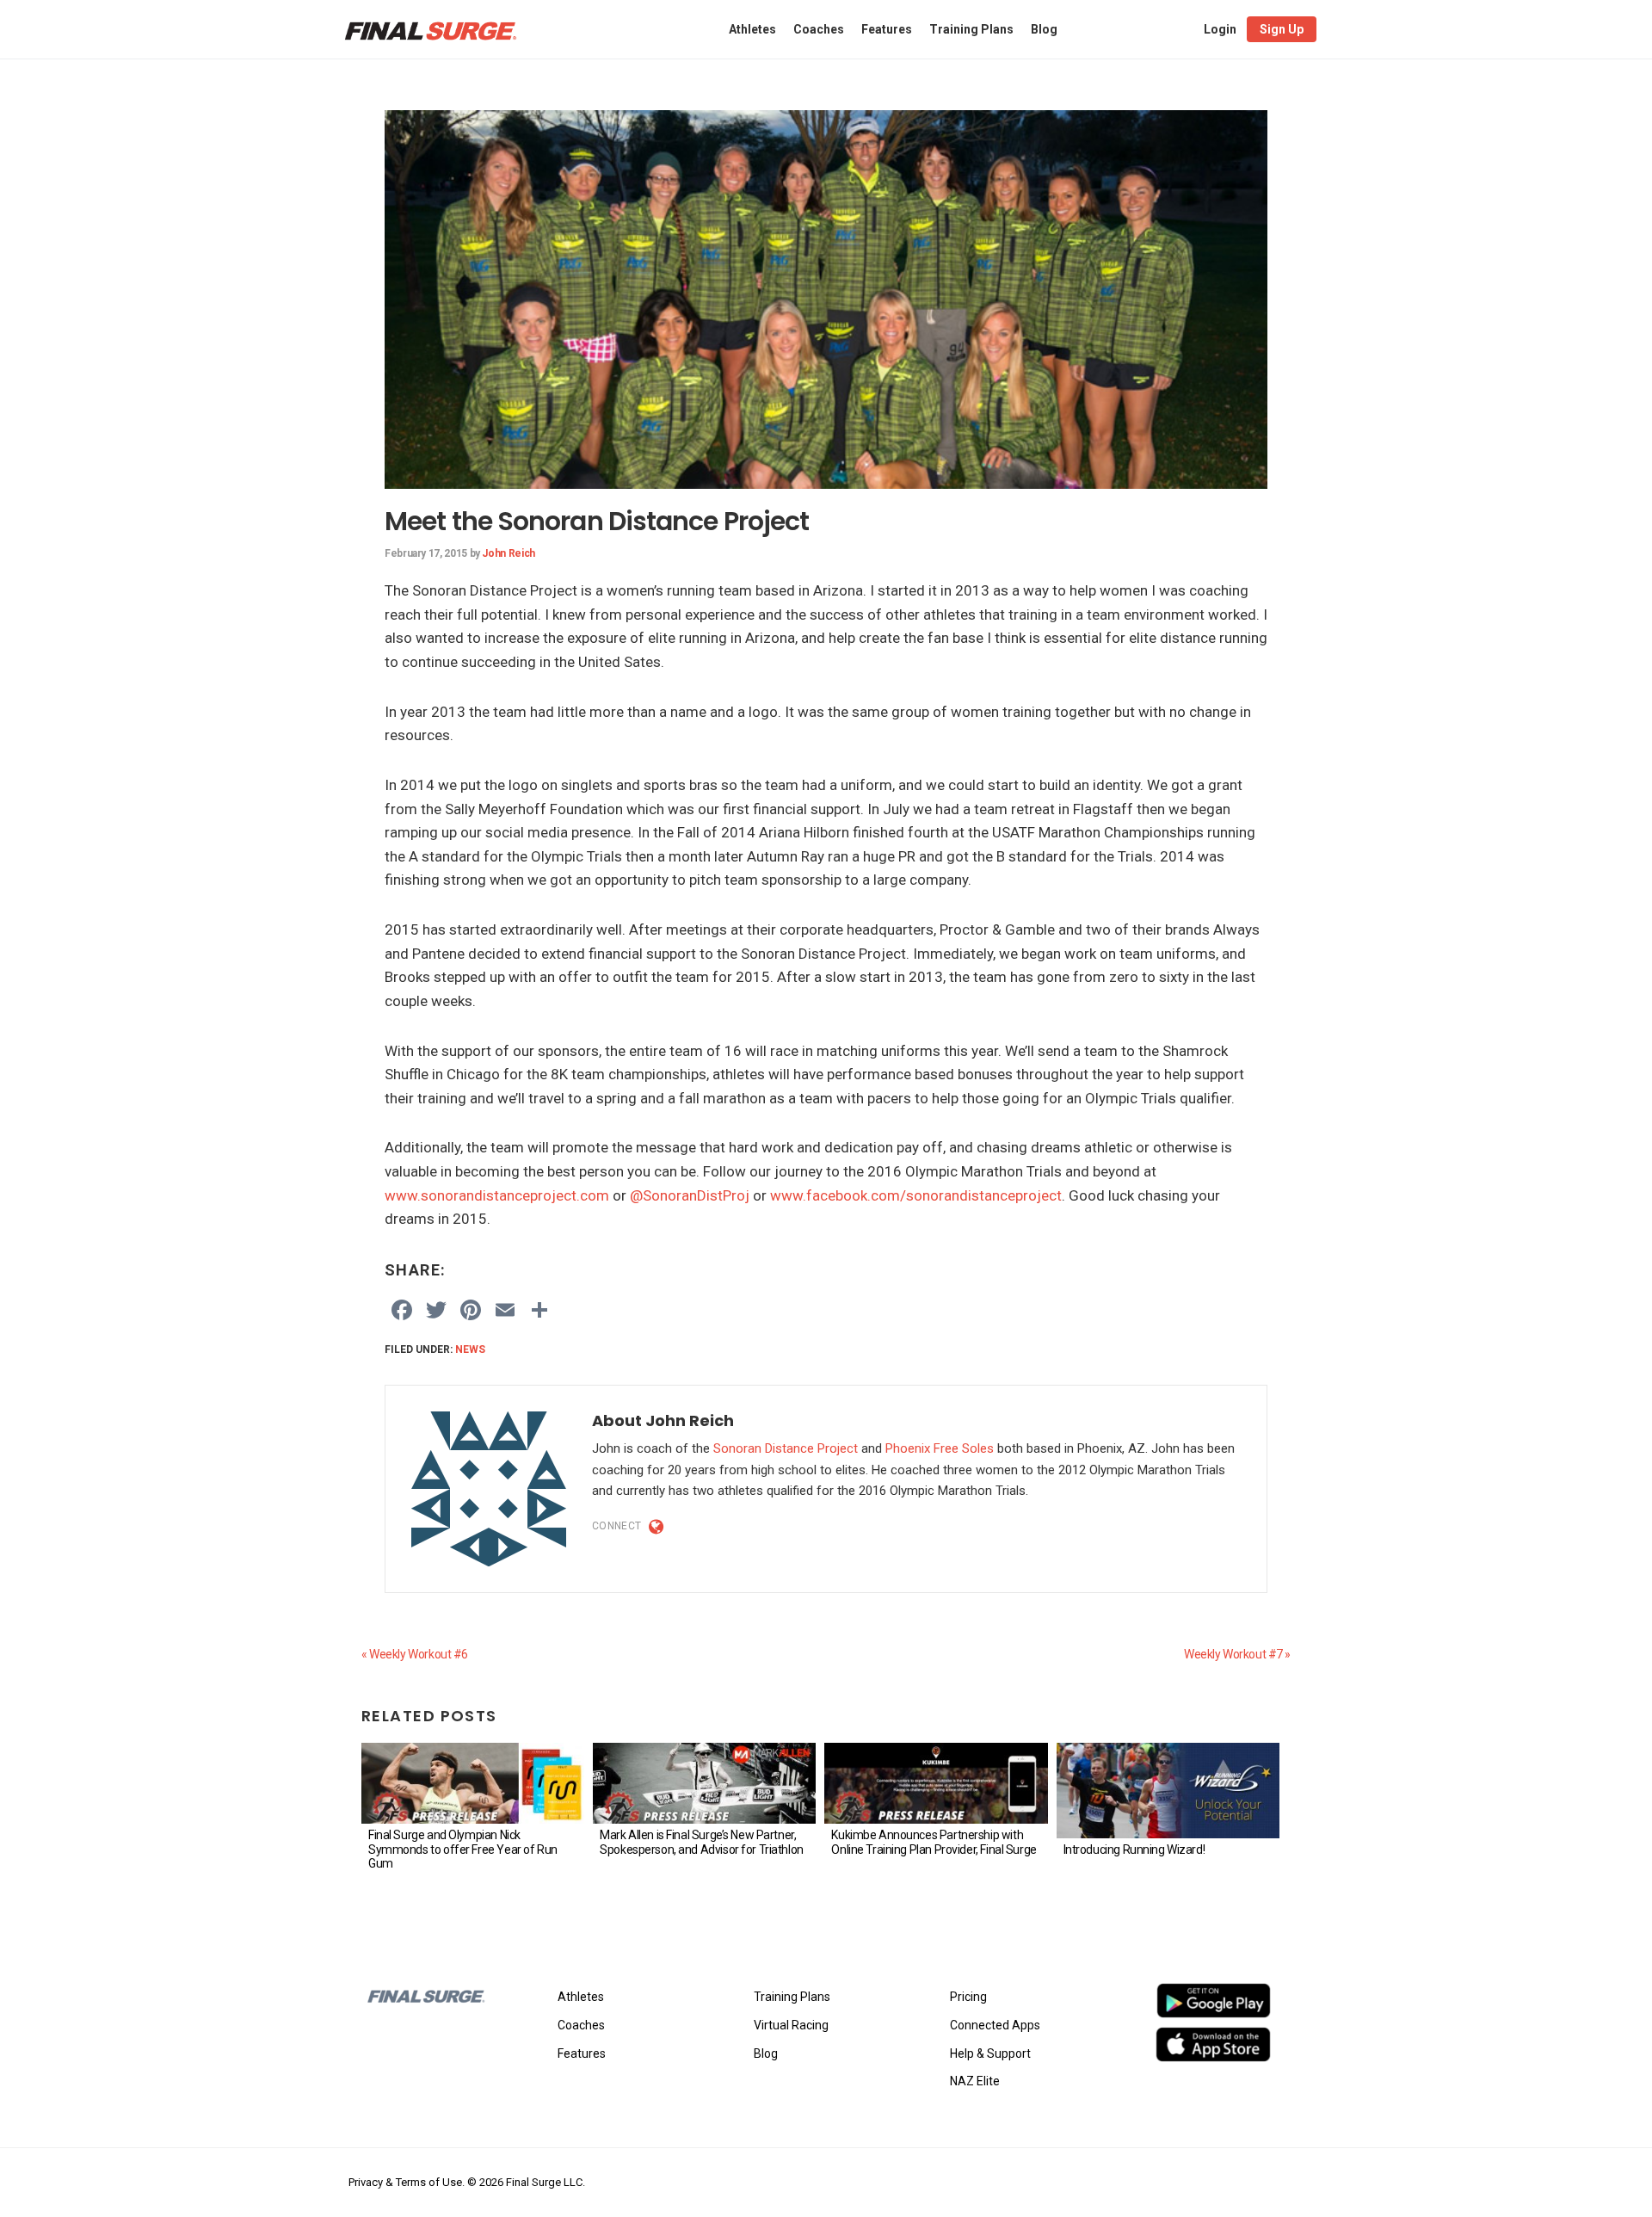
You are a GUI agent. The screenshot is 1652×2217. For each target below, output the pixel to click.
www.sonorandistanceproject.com (497, 1195)
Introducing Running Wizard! (1134, 1850)
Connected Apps (995, 2025)
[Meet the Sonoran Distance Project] (826, 121)
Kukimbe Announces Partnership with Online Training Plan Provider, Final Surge (934, 1842)
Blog (766, 2053)
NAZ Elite (975, 2081)
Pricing (968, 1997)
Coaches (581, 2025)
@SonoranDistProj (690, 1195)
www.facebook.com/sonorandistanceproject (916, 1195)
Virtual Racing (791, 2025)
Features (582, 2053)
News (470, 1349)
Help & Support (990, 2053)
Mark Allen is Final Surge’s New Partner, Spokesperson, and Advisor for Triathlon (702, 1842)
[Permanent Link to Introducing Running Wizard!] (1168, 1791)
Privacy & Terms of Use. (407, 2182)
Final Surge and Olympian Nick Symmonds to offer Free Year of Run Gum (463, 1850)
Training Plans (792, 1997)
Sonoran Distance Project (786, 1448)
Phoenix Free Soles (940, 1448)
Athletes (581, 1997)
